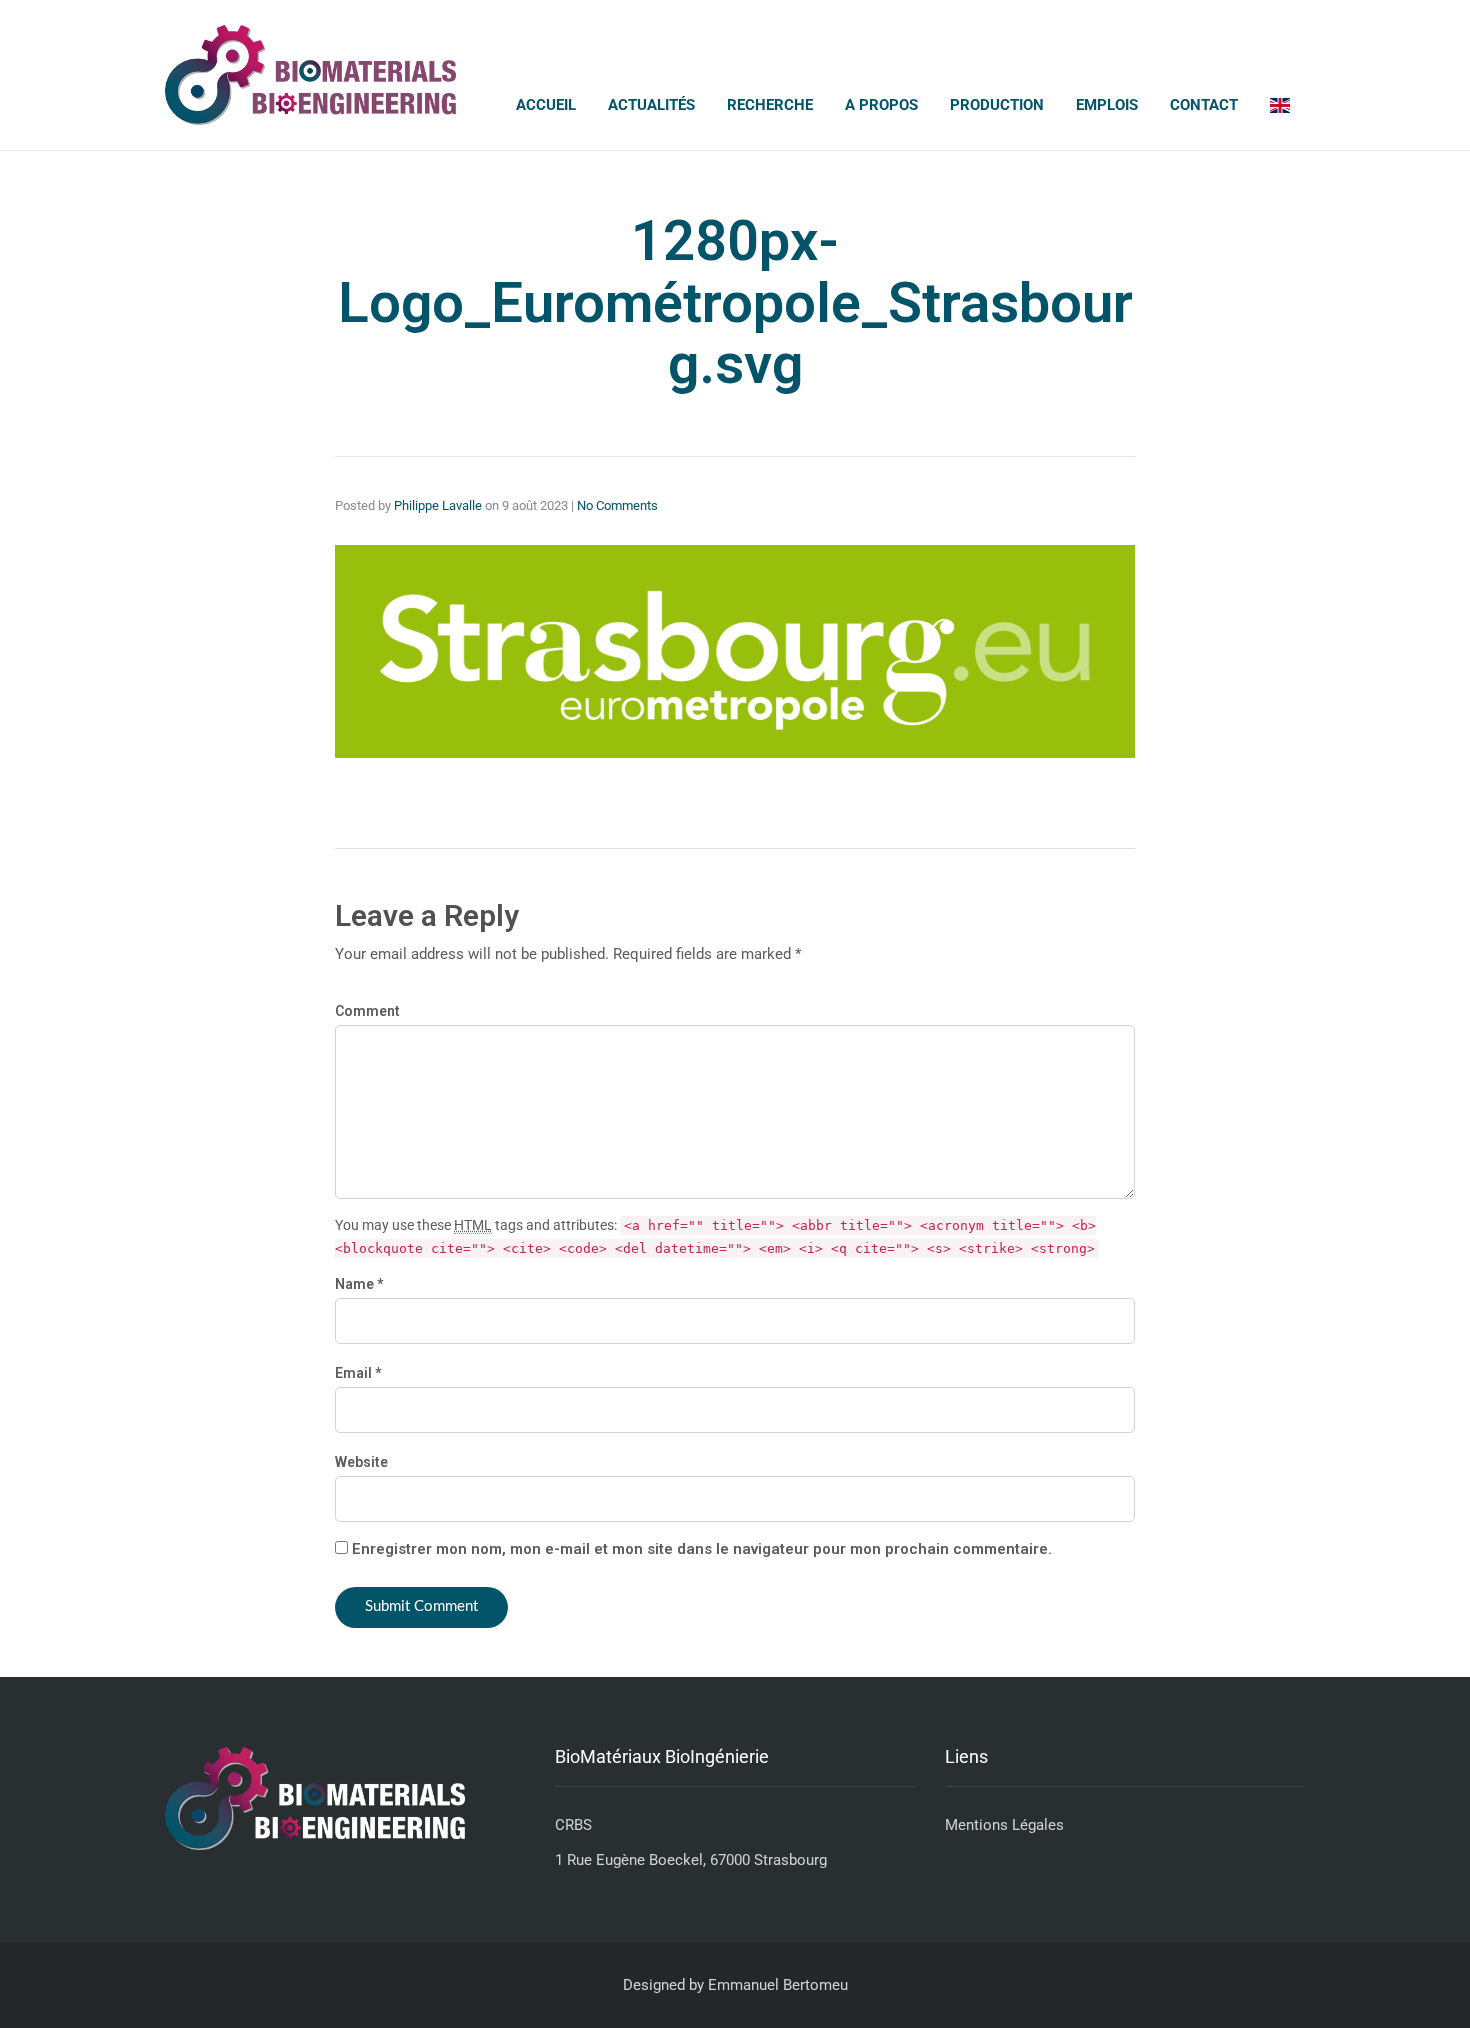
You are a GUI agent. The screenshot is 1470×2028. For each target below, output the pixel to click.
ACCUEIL (546, 105)
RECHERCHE (770, 105)
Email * (358, 1373)
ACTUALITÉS (651, 105)
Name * (359, 1284)
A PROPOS (881, 105)
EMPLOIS (1107, 105)
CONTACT (1204, 105)
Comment (367, 1011)
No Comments (617, 505)
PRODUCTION (997, 105)
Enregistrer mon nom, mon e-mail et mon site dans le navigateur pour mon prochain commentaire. (702, 1549)
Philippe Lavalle (438, 505)
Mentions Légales (1004, 1825)
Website (361, 1462)
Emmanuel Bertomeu (778, 1985)
